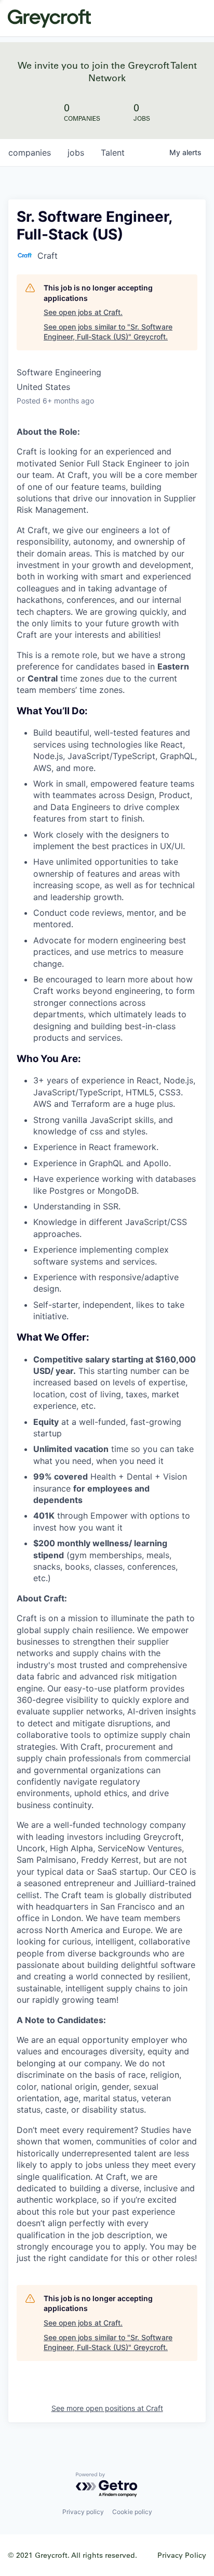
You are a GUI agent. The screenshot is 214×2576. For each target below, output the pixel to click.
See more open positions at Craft (107, 2408)
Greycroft (49, 18)
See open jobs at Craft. (83, 312)
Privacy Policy (182, 2555)
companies (30, 153)
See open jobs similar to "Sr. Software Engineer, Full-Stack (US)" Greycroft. (108, 332)
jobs (76, 153)
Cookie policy (132, 2512)
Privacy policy (83, 2512)
